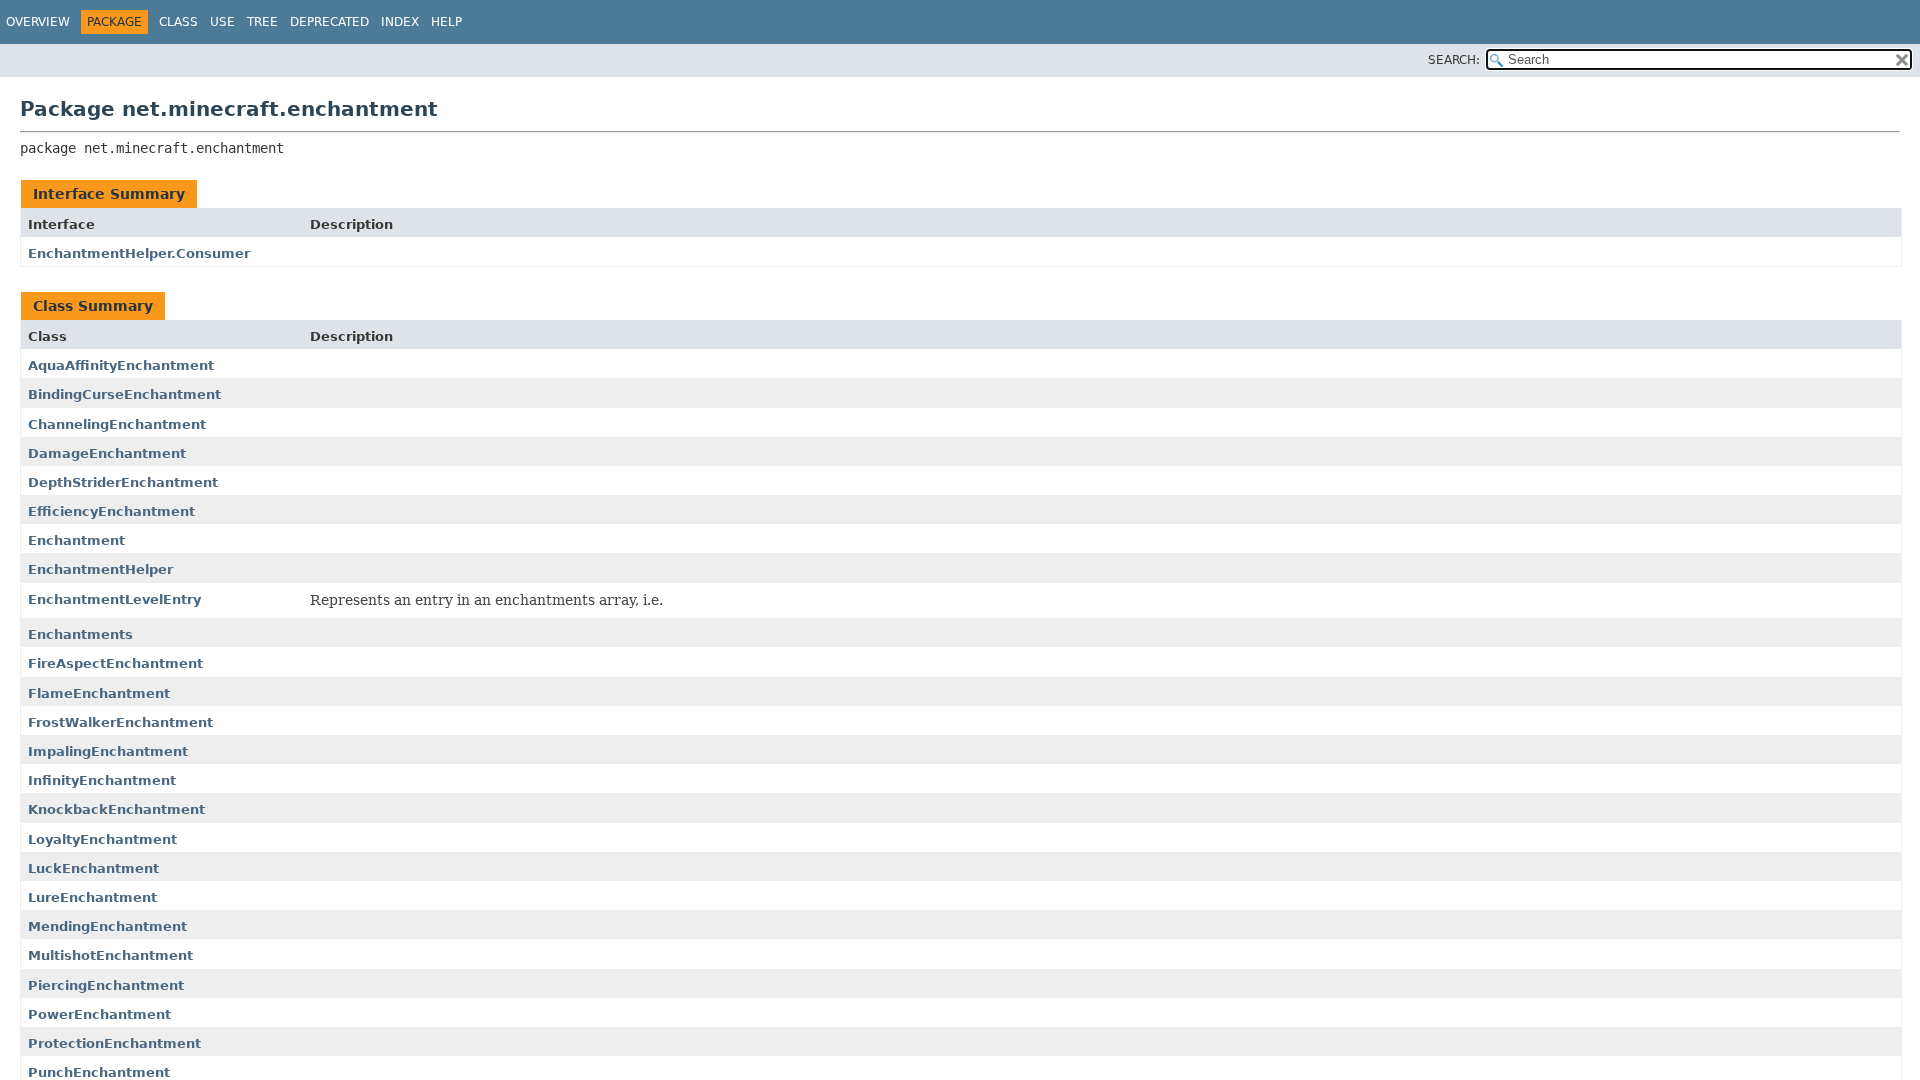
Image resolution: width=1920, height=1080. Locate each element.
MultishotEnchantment (110, 955)
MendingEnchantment (107, 926)
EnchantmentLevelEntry (114, 599)
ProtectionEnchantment (114, 1043)
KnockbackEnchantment (116, 809)
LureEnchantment (92, 897)
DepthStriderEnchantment (123, 482)
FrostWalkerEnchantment (120, 722)
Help (446, 22)
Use (222, 22)
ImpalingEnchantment (108, 751)
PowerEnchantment (99, 1014)
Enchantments (80, 634)
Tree (262, 22)
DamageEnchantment (107, 453)
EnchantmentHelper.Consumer (139, 253)
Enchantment (76, 540)
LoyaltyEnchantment (102, 839)
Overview (38, 22)
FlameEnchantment (99, 693)
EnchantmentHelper (100, 569)
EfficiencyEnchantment (111, 511)
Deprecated (329, 22)
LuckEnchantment (93, 868)
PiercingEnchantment (106, 985)
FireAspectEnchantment (115, 663)
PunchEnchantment (99, 1072)
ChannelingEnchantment (117, 424)
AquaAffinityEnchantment (121, 365)
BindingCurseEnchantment (124, 394)
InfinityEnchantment (102, 780)
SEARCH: (1454, 60)
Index (400, 22)
